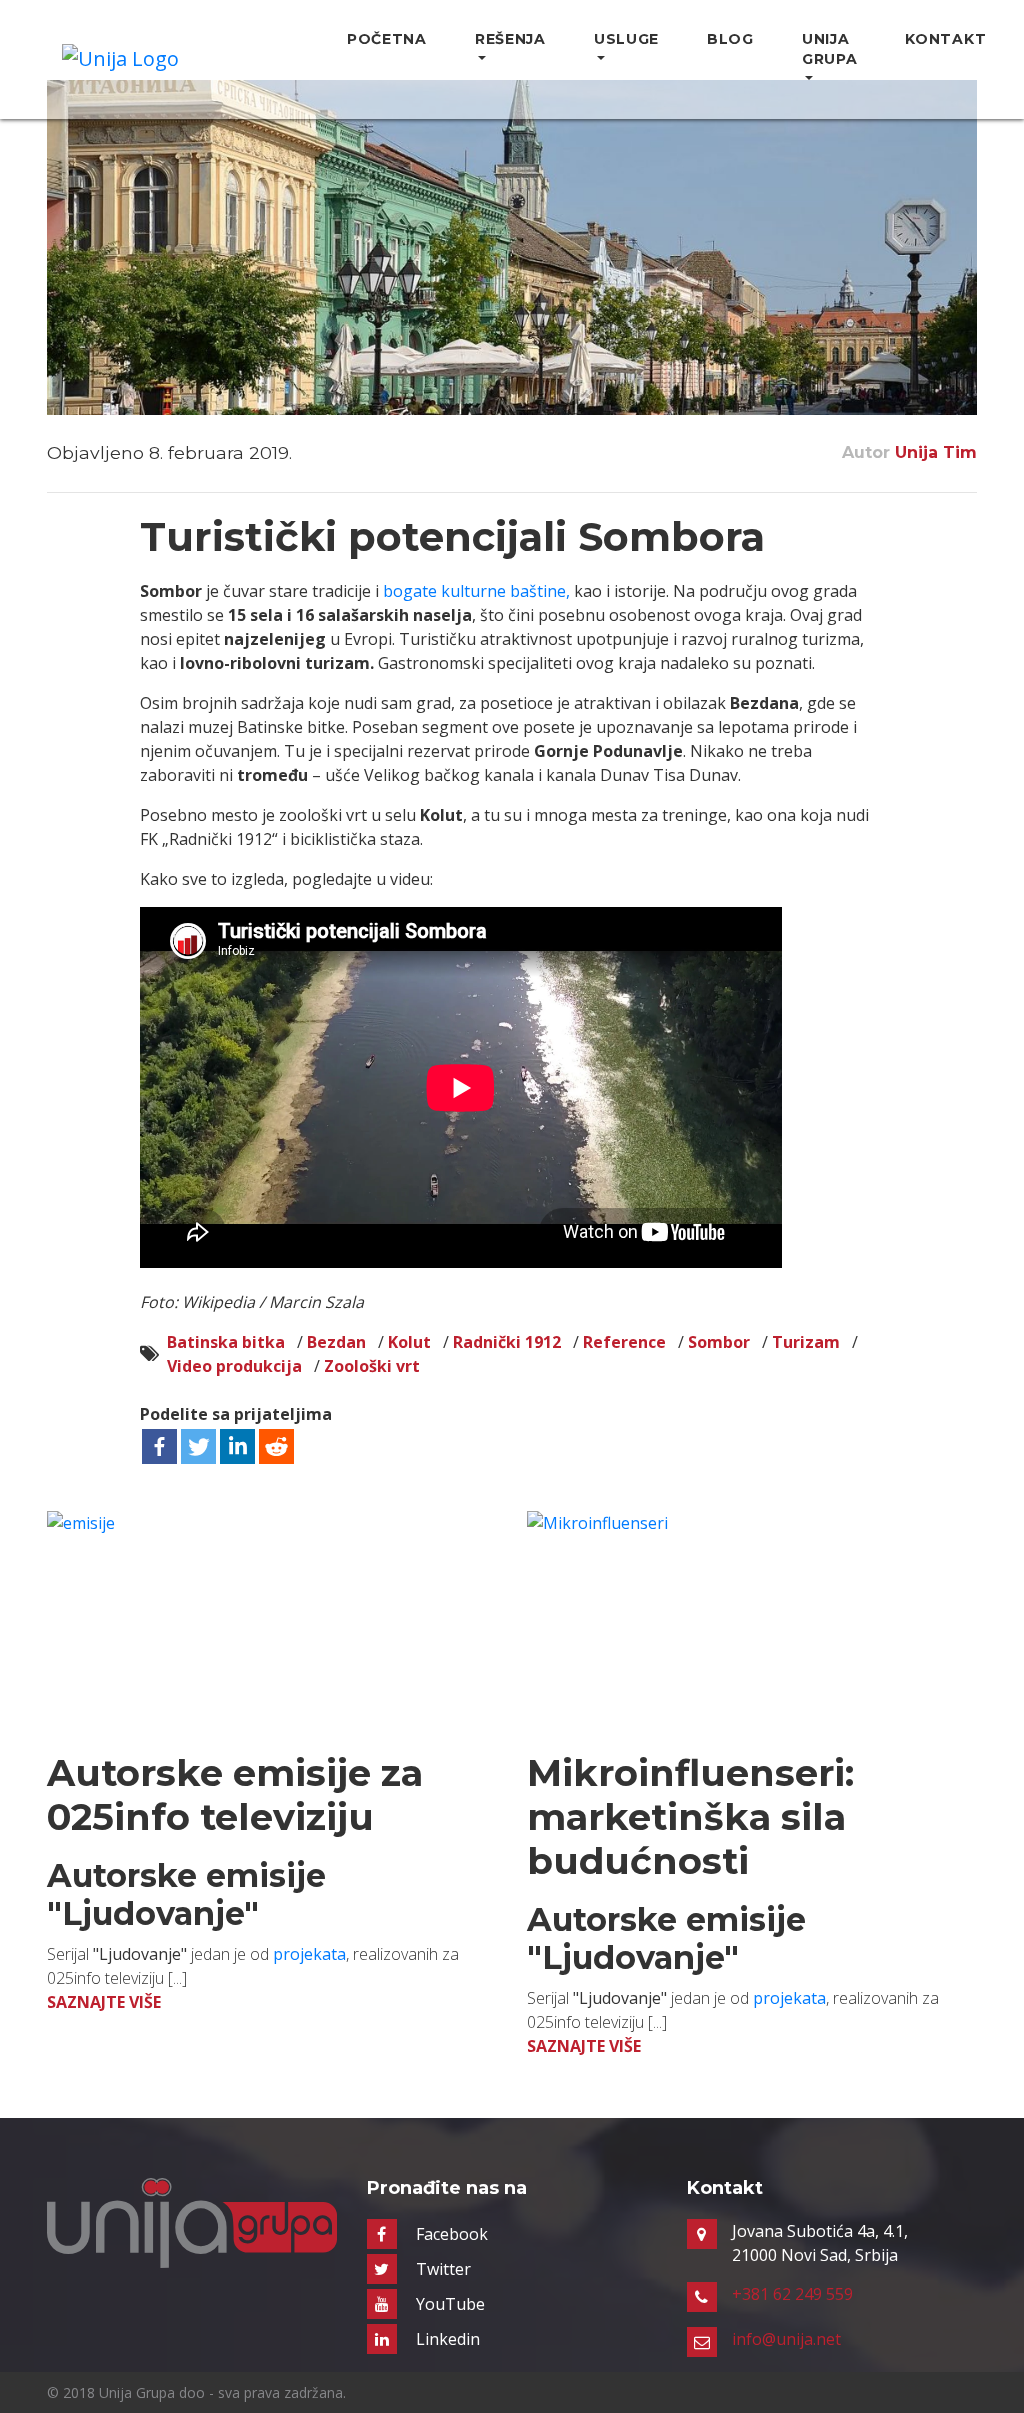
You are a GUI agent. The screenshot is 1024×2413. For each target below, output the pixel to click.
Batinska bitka (226, 1342)
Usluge (626, 39)
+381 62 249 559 (792, 2294)
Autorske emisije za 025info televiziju (235, 1794)
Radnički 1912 (507, 1342)
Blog (730, 39)
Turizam (806, 1342)
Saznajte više (104, 2002)
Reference (624, 1342)
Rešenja (510, 39)
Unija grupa (830, 49)
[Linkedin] (237, 1446)
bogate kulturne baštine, (476, 591)
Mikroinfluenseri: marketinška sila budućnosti (690, 1816)
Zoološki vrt (372, 1366)
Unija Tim (936, 452)
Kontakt (945, 39)
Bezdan (336, 1342)
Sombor (719, 1342)
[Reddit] (276, 1446)
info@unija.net (786, 2339)
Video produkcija (234, 1366)
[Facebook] (159, 1446)
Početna (387, 39)
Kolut (409, 1342)
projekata (309, 1954)
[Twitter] (198, 1446)
